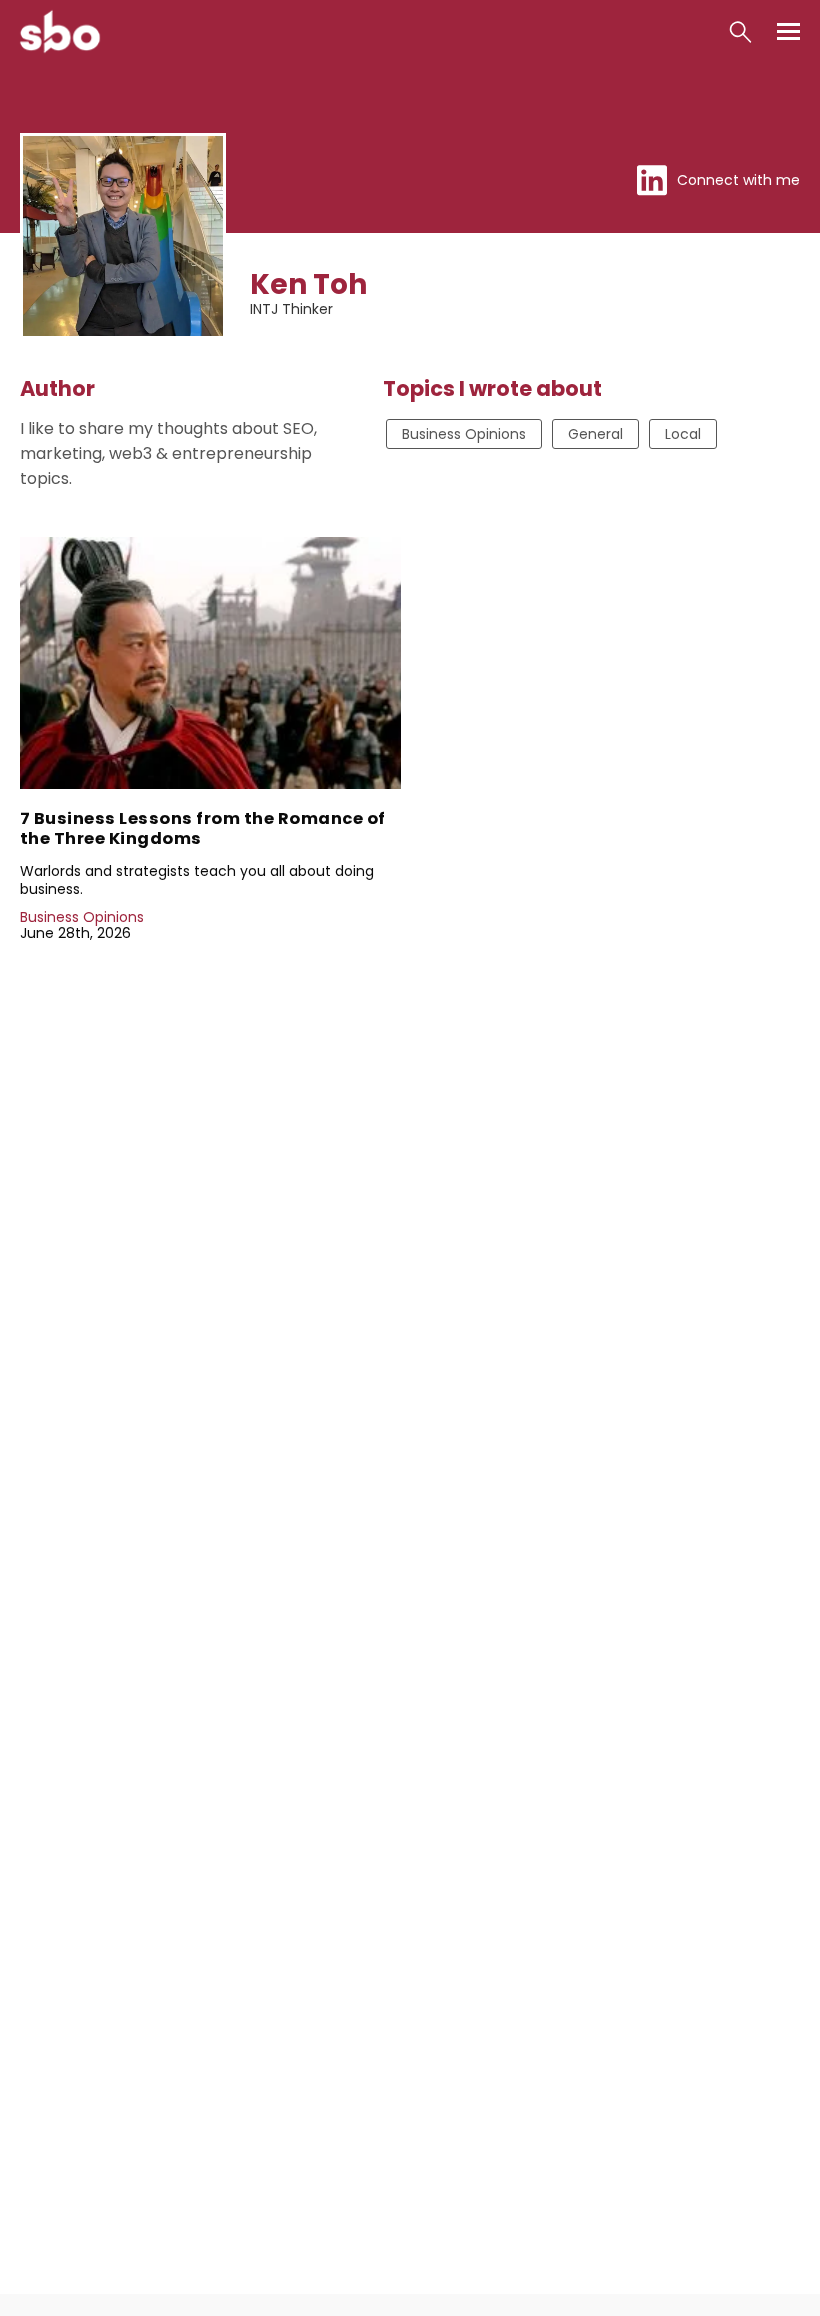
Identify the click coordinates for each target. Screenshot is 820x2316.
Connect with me (738, 181)
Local (683, 434)
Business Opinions (464, 434)
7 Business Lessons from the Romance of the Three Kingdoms (203, 828)
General (595, 434)
